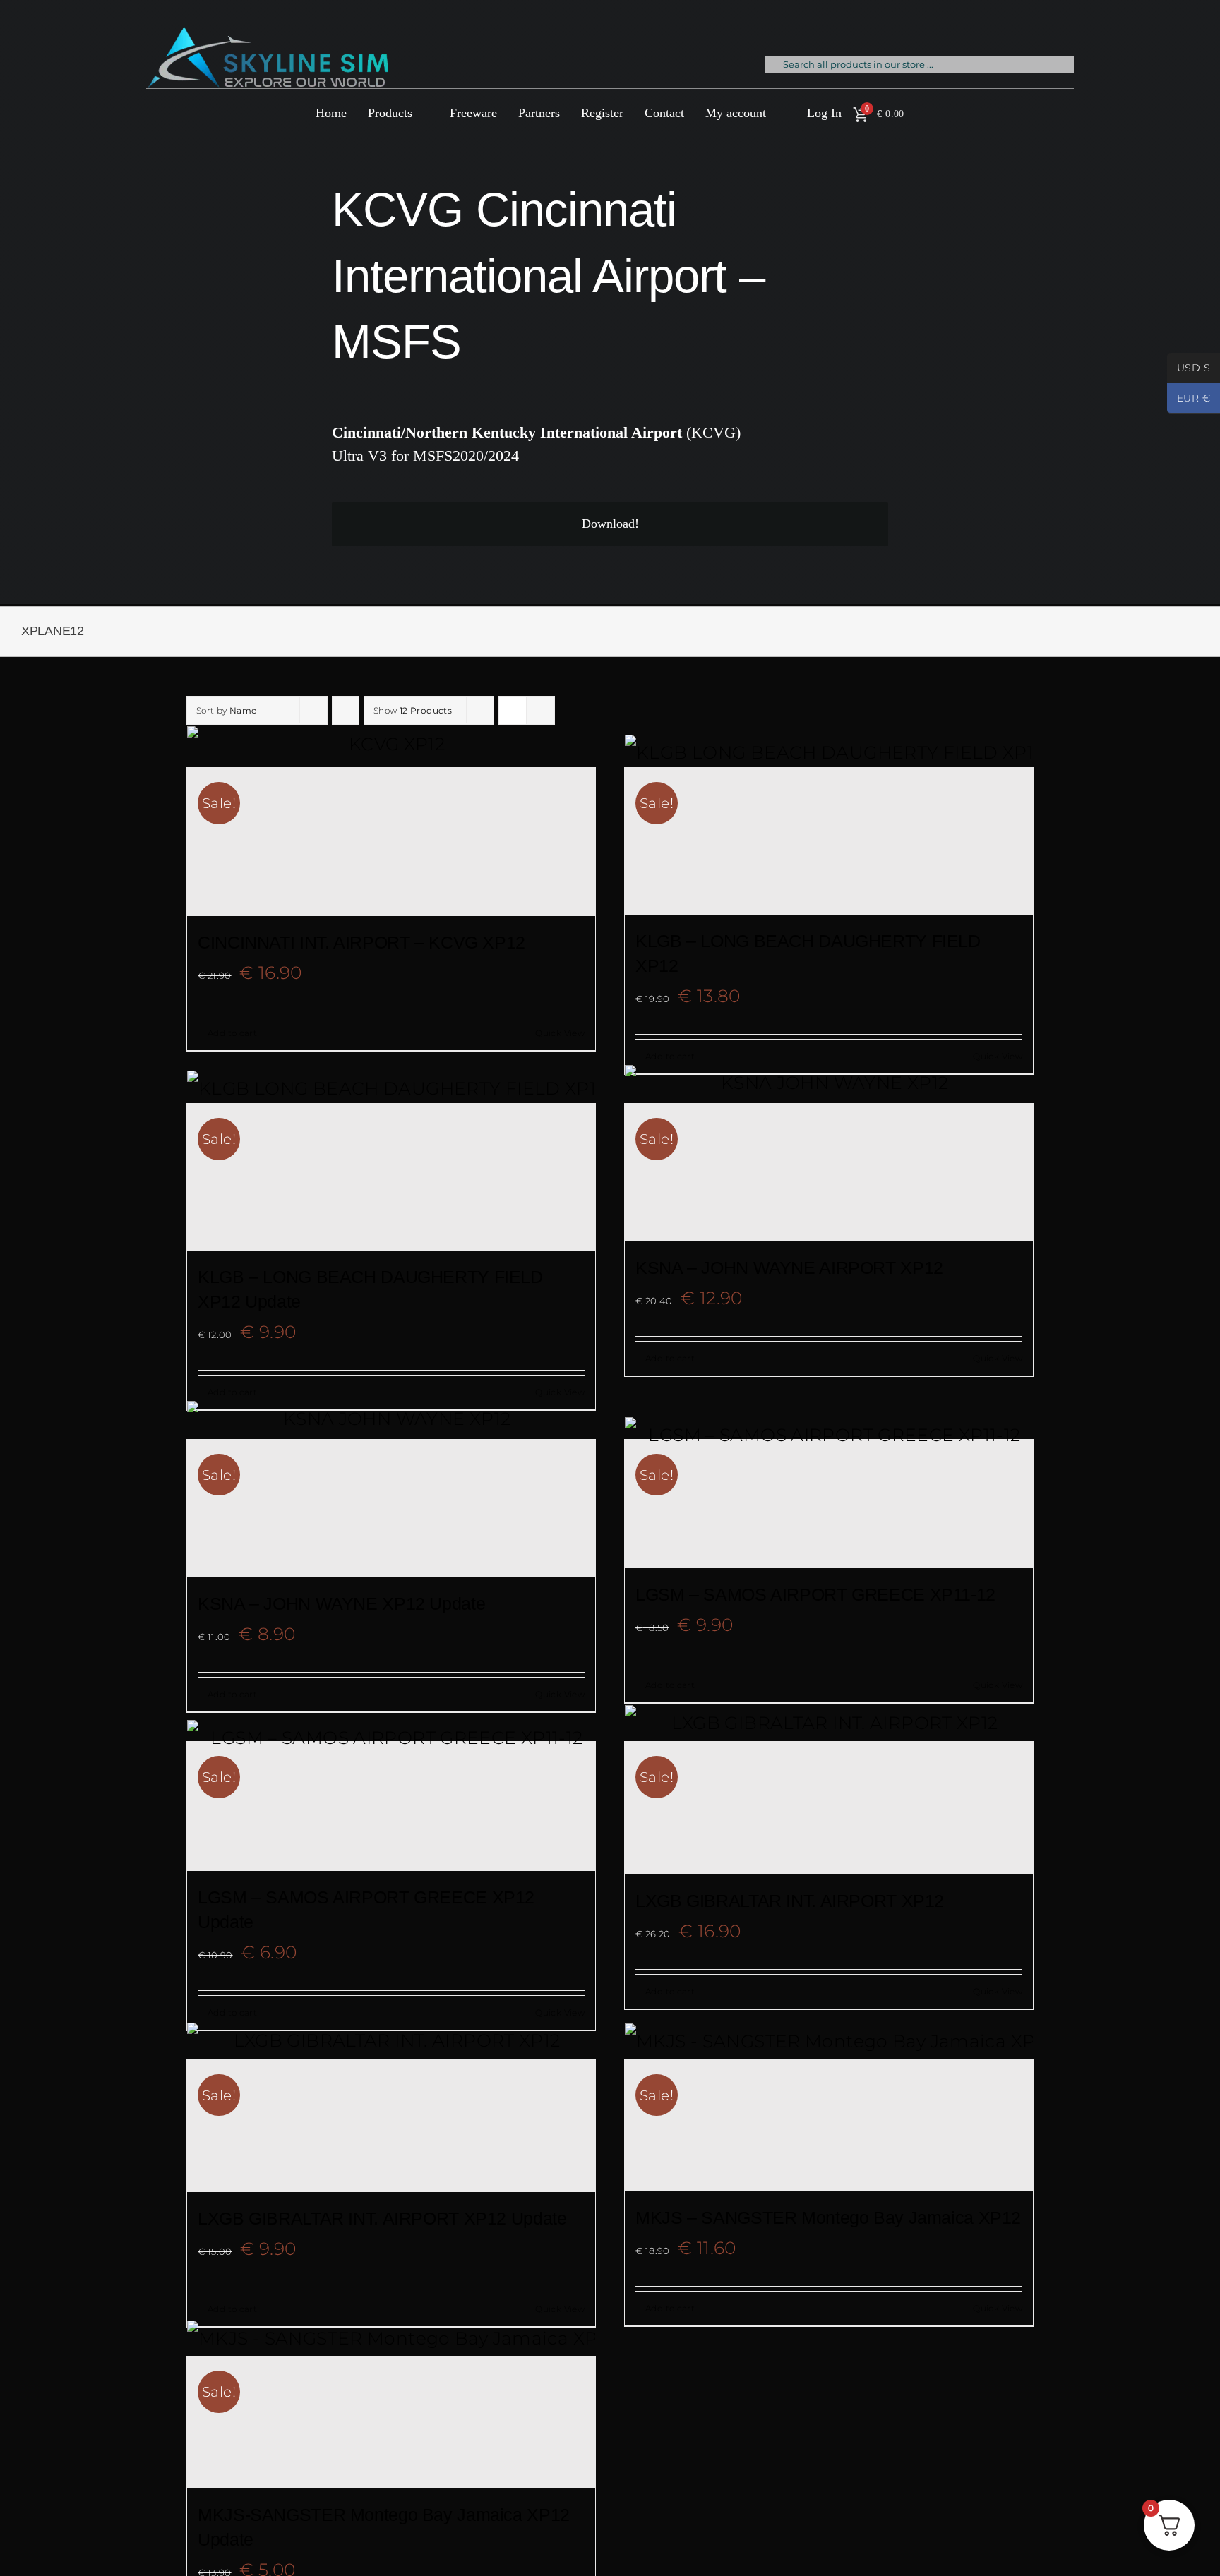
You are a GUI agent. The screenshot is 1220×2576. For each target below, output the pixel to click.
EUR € (1189, 399)
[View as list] (540, 710)
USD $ (1189, 369)
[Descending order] (346, 710)
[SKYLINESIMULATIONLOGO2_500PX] (267, 35)
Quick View (560, 1033)
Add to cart (232, 1033)
